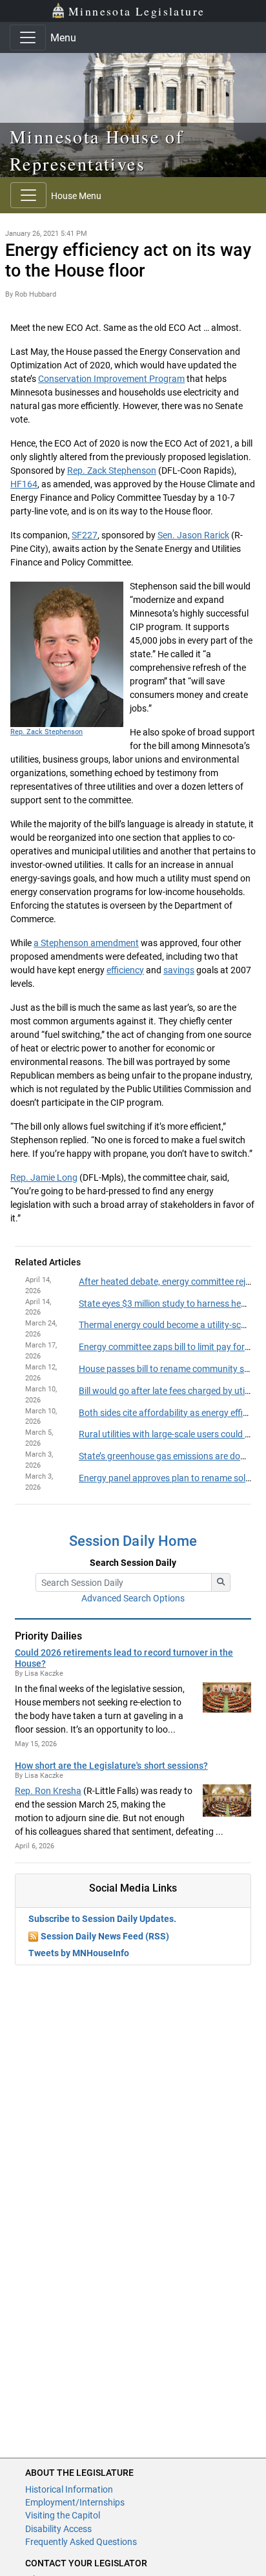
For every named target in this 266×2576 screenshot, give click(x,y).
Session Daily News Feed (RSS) (105, 1936)
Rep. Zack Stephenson (112, 470)
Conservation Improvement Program (111, 379)
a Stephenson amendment (86, 943)
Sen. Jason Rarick (193, 535)
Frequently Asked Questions (81, 2542)
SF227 (85, 535)
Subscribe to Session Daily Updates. (102, 1919)
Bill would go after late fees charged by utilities (171, 1391)
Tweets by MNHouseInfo (79, 1953)
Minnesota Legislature (137, 11)
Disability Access (58, 2529)
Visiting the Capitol (63, 2515)
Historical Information (69, 2489)
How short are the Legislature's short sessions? (111, 1766)
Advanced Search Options (133, 1598)
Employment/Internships (75, 2502)
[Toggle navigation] (28, 37)
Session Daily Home (133, 1541)
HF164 (24, 484)
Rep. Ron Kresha (48, 1791)
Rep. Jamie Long (44, 1177)
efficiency (125, 970)
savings (179, 970)
